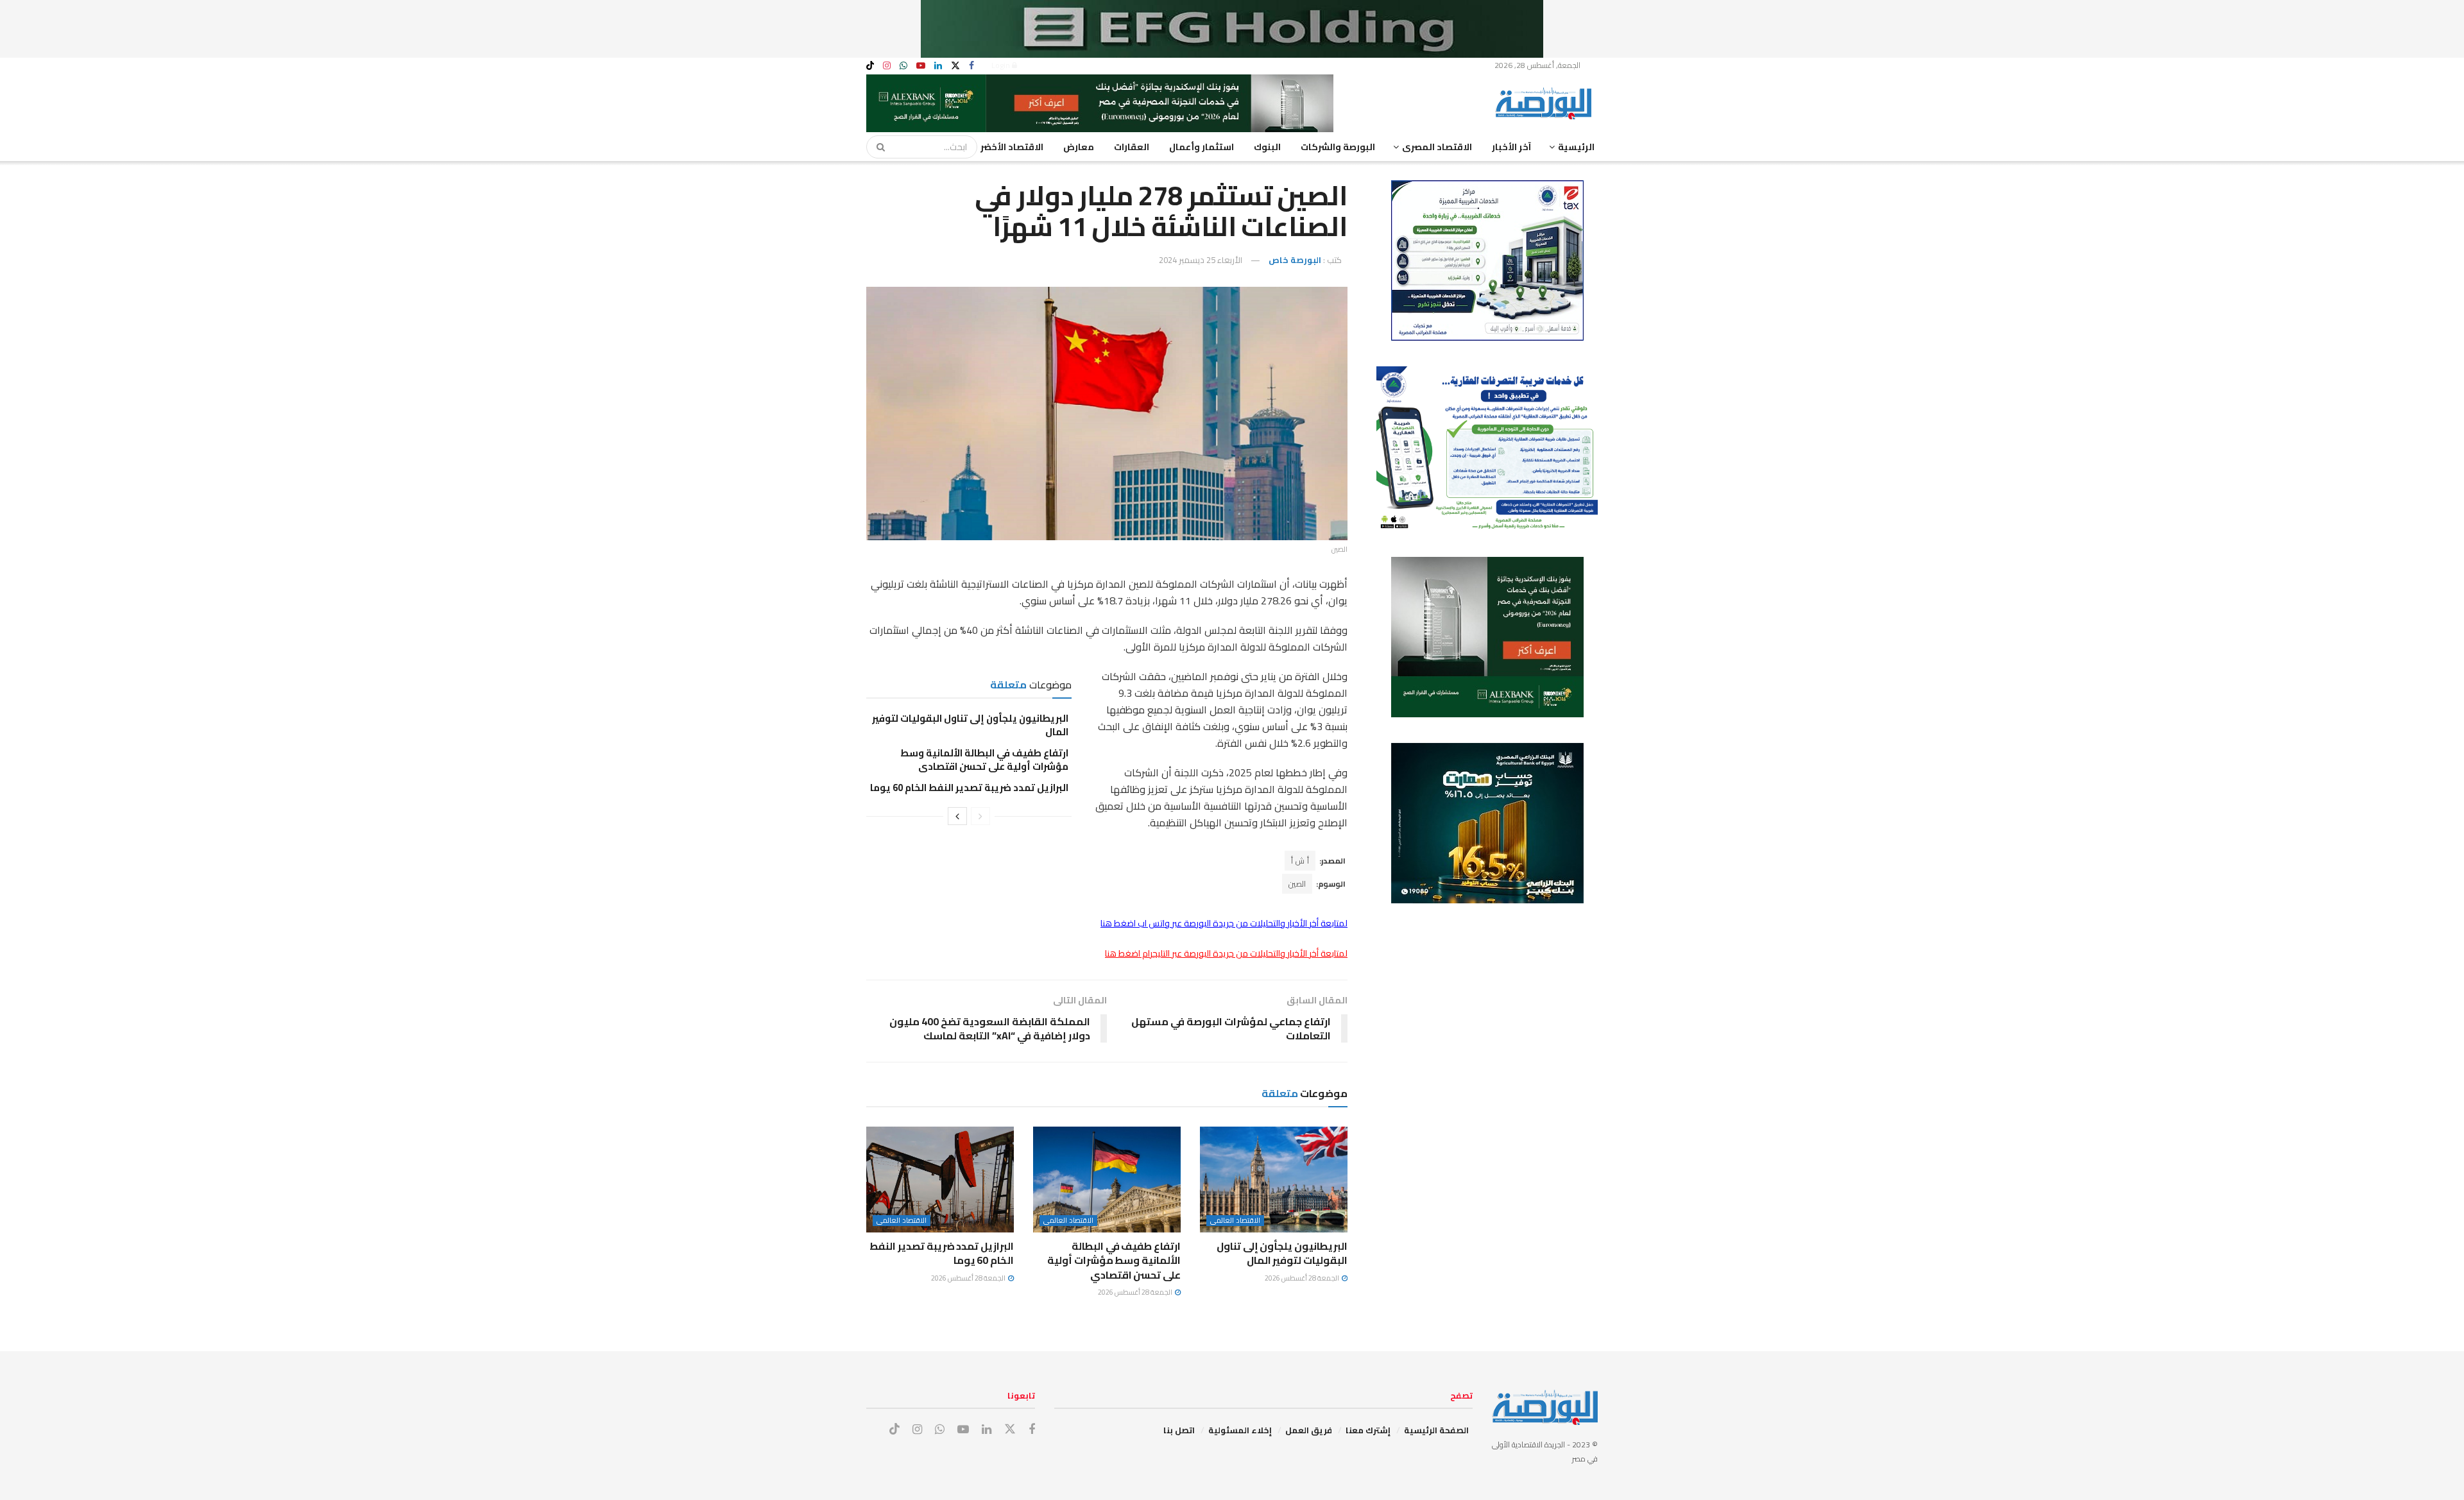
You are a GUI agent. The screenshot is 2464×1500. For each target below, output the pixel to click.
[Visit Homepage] (1546, 103)
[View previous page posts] (980, 816)
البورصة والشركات (1338, 147)
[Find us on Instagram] (887, 66)
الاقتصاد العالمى (1235, 1221)
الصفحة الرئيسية (1436, 1430)
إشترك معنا (1368, 1430)
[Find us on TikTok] (870, 66)
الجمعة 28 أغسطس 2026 (1303, 1278)
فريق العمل (1309, 1430)
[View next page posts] (957, 816)
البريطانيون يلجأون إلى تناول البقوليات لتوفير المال (970, 725)
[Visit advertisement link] (1232, 29)
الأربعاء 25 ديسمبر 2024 (1201, 260)
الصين (1297, 884)
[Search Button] (877, 147)
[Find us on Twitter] (955, 66)
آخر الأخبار (1511, 147)
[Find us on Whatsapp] (903, 66)
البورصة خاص (1295, 260)
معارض (1079, 147)
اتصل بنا (1179, 1430)
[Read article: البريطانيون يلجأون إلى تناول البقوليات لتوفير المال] (1274, 1179)
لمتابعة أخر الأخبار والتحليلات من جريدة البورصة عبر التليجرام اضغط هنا (1226, 953)
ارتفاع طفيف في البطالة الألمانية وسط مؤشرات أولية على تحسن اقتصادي (984, 760)
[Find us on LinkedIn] (938, 66)
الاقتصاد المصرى (1437, 147)
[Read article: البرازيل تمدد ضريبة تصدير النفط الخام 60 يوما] (940, 1179)
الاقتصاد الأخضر (1012, 147)
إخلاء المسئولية (1240, 1430)
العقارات (1132, 147)
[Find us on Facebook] (971, 66)
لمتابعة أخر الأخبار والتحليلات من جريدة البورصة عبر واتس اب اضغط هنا (1224, 923)
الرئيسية (1576, 147)
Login (1002, 65)
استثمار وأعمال (1202, 147)
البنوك (1267, 147)
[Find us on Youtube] (921, 66)
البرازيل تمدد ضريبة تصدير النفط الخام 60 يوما (969, 788)
